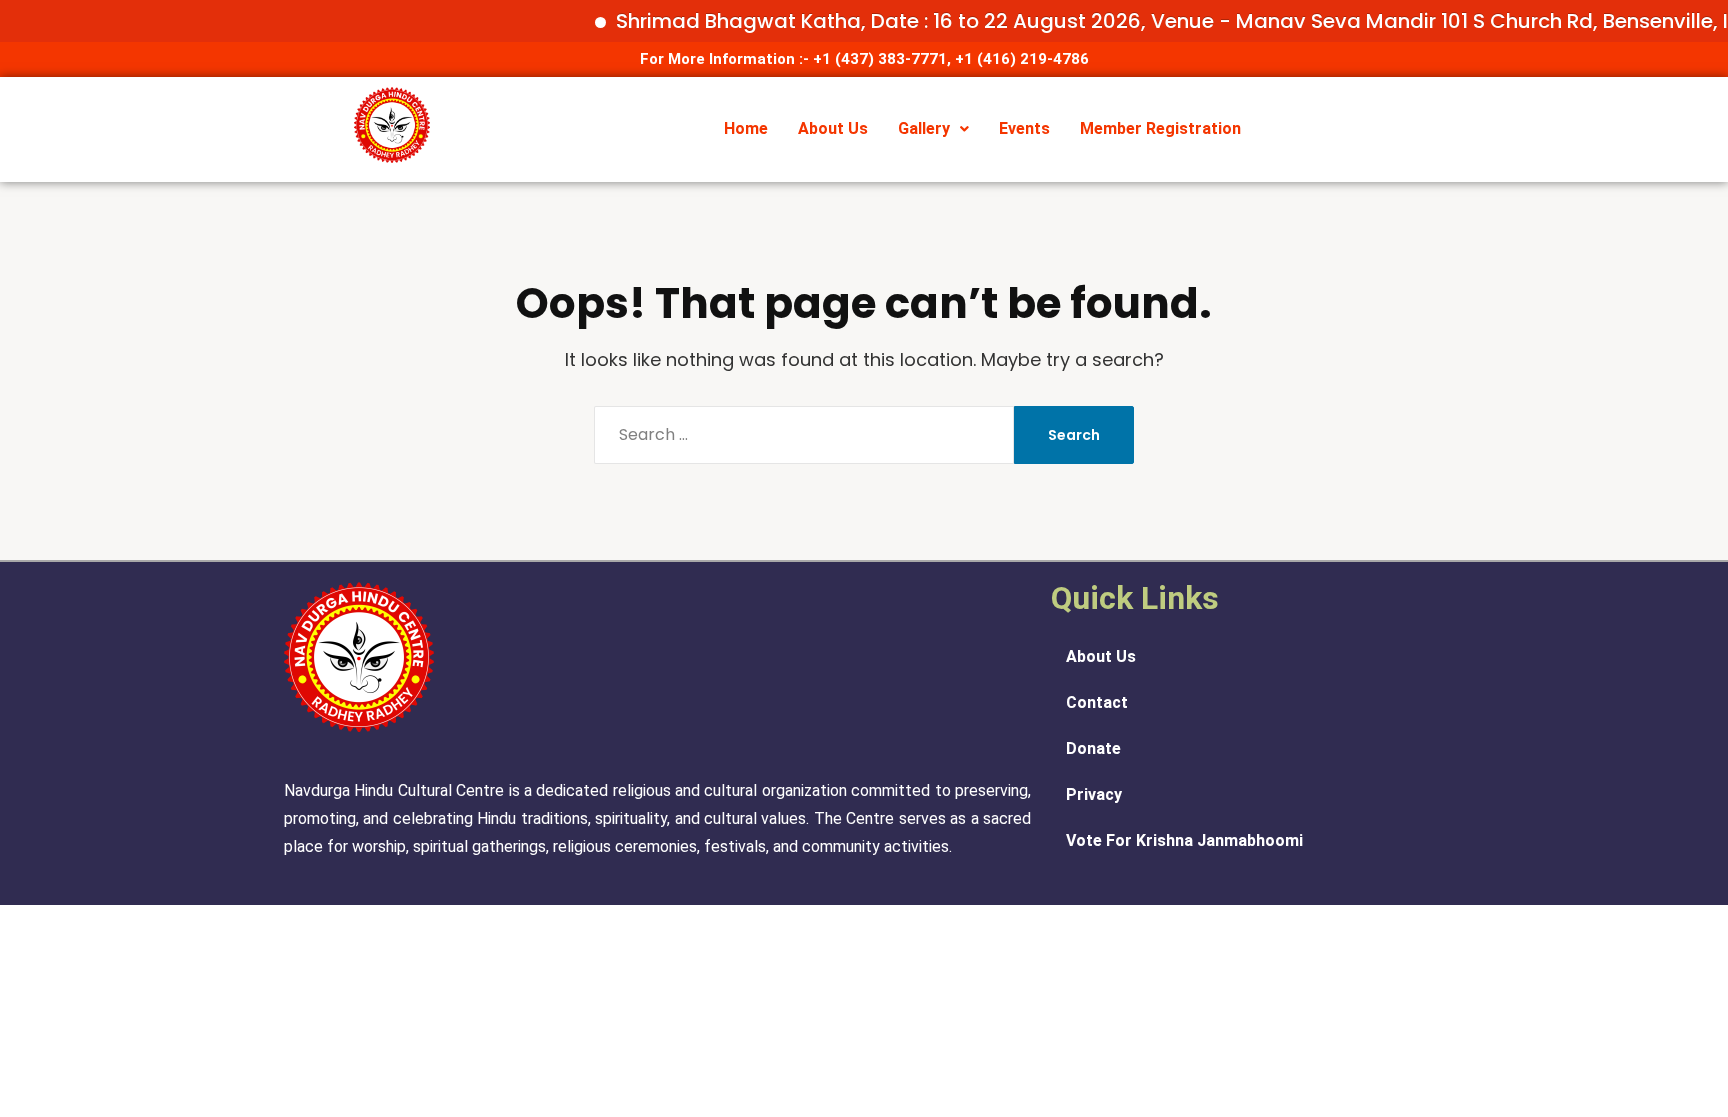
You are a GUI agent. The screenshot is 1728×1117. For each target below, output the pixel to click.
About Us (833, 128)
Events (1024, 128)
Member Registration (1160, 128)
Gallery (924, 128)
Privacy (1094, 794)
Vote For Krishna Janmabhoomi (1184, 840)
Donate (1093, 748)
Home (746, 128)
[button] (933, 129)
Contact (1097, 702)
